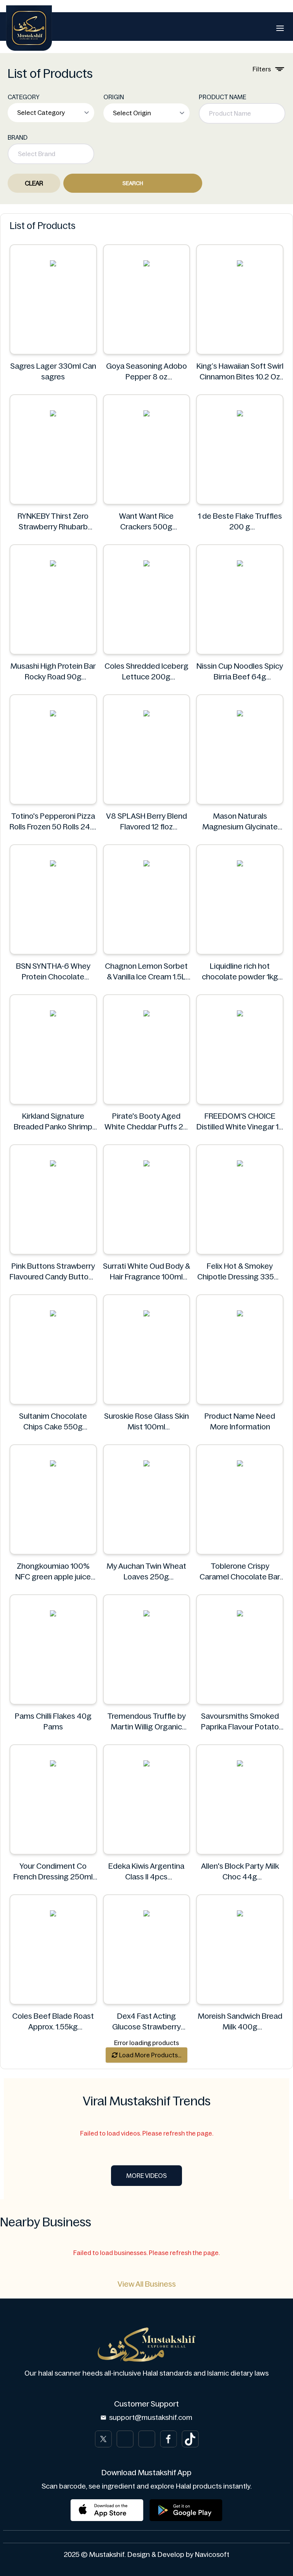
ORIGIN (114, 97)
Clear (34, 183)
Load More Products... (150, 2055)
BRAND (18, 137)
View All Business (147, 2284)
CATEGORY (24, 97)
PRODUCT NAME (222, 97)
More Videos (146, 2176)
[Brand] (29, 28)
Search (133, 183)
